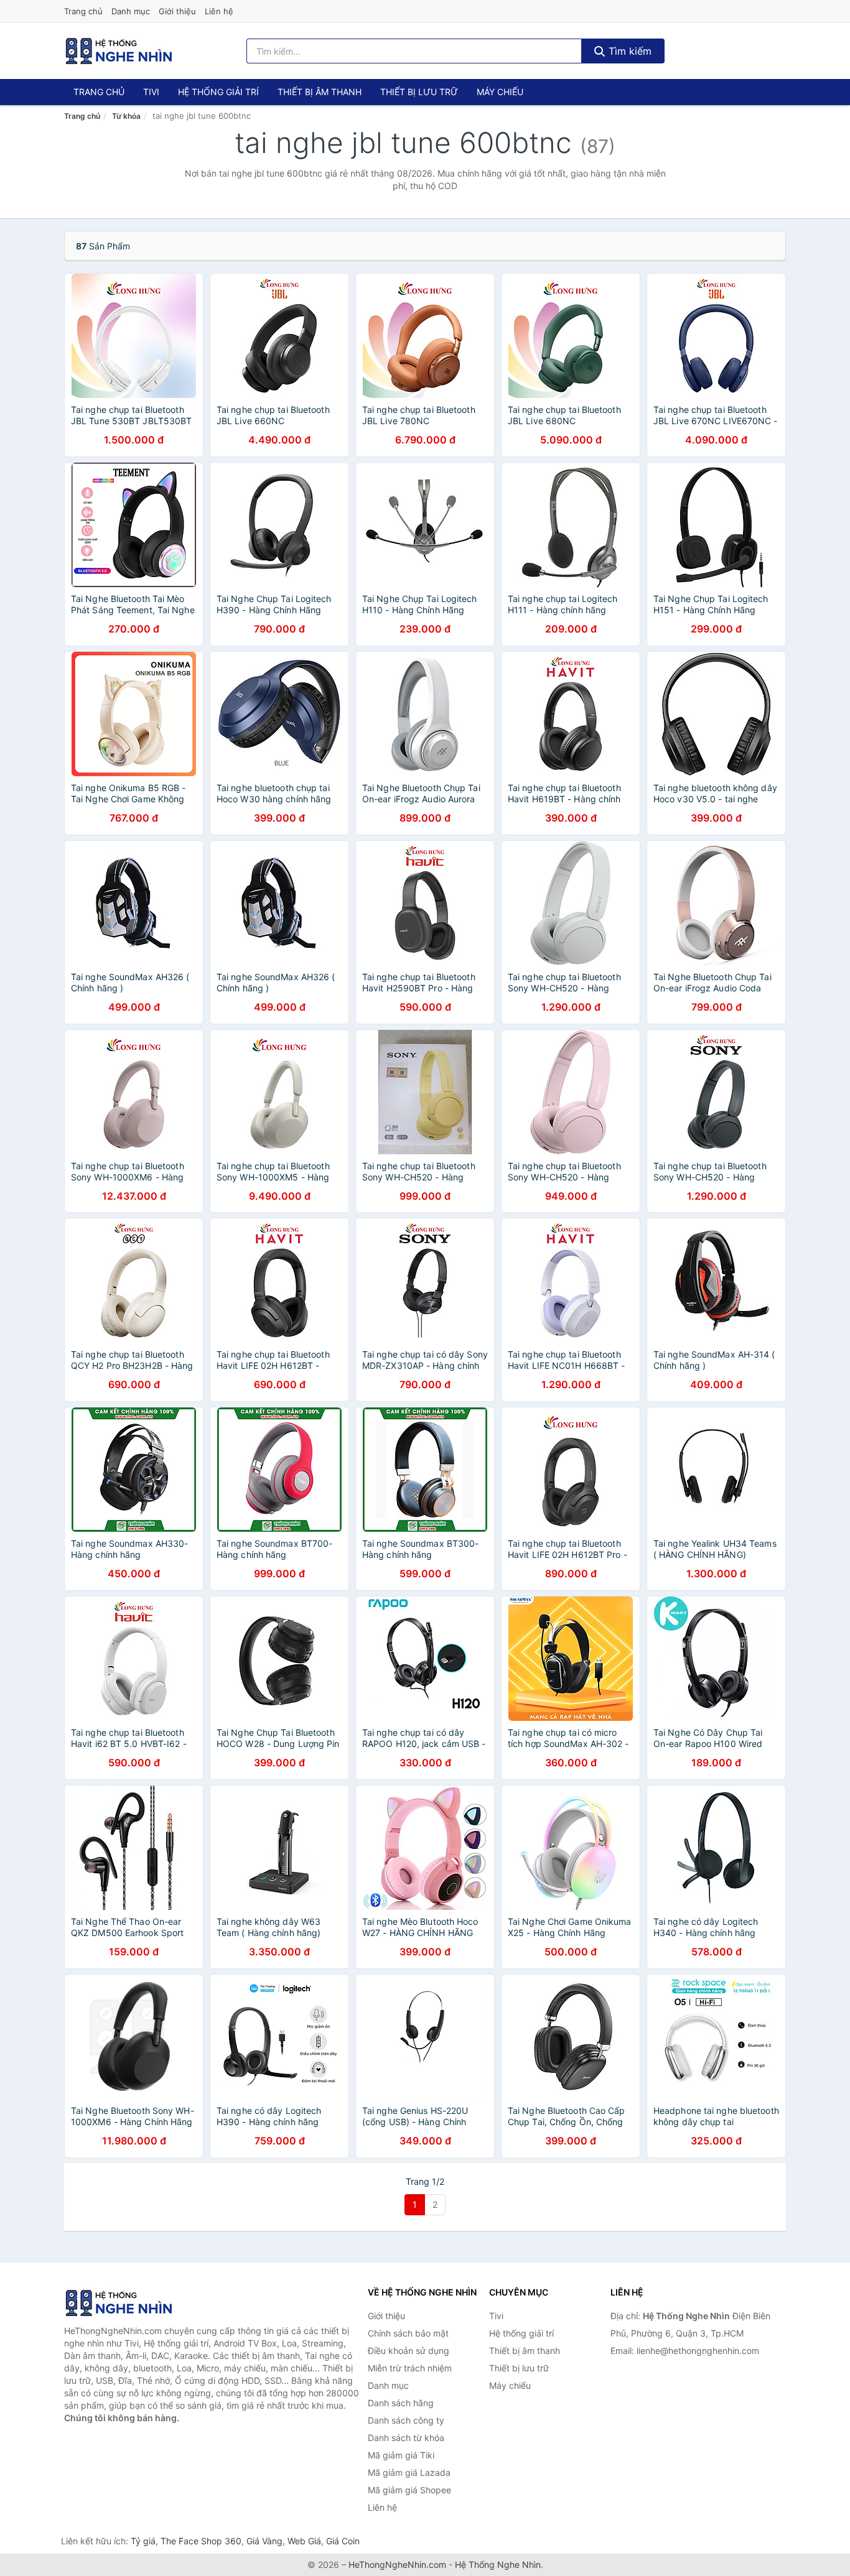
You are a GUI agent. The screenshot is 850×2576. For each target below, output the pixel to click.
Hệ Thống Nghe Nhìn (498, 2564)
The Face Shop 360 (201, 2541)
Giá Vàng (264, 2541)
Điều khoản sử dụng (409, 2351)
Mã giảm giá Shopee (409, 2490)
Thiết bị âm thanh (320, 92)
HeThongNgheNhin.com (397, 2564)
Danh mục (131, 11)
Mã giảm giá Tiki (401, 2455)
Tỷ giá (143, 2541)
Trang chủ (83, 11)
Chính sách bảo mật (408, 2333)
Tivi (151, 92)
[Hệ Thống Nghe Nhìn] (126, 2303)
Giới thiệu (177, 11)
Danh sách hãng (401, 2403)
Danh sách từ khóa (406, 2438)
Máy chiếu (500, 92)
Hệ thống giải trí (218, 92)
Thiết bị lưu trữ (419, 92)
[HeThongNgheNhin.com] (119, 51)
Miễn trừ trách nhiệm (410, 2368)
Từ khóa (126, 116)
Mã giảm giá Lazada (409, 2472)
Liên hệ (219, 11)
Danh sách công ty (406, 2420)
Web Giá (304, 2541)
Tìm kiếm (628, 51)
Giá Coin (343, 2541)
